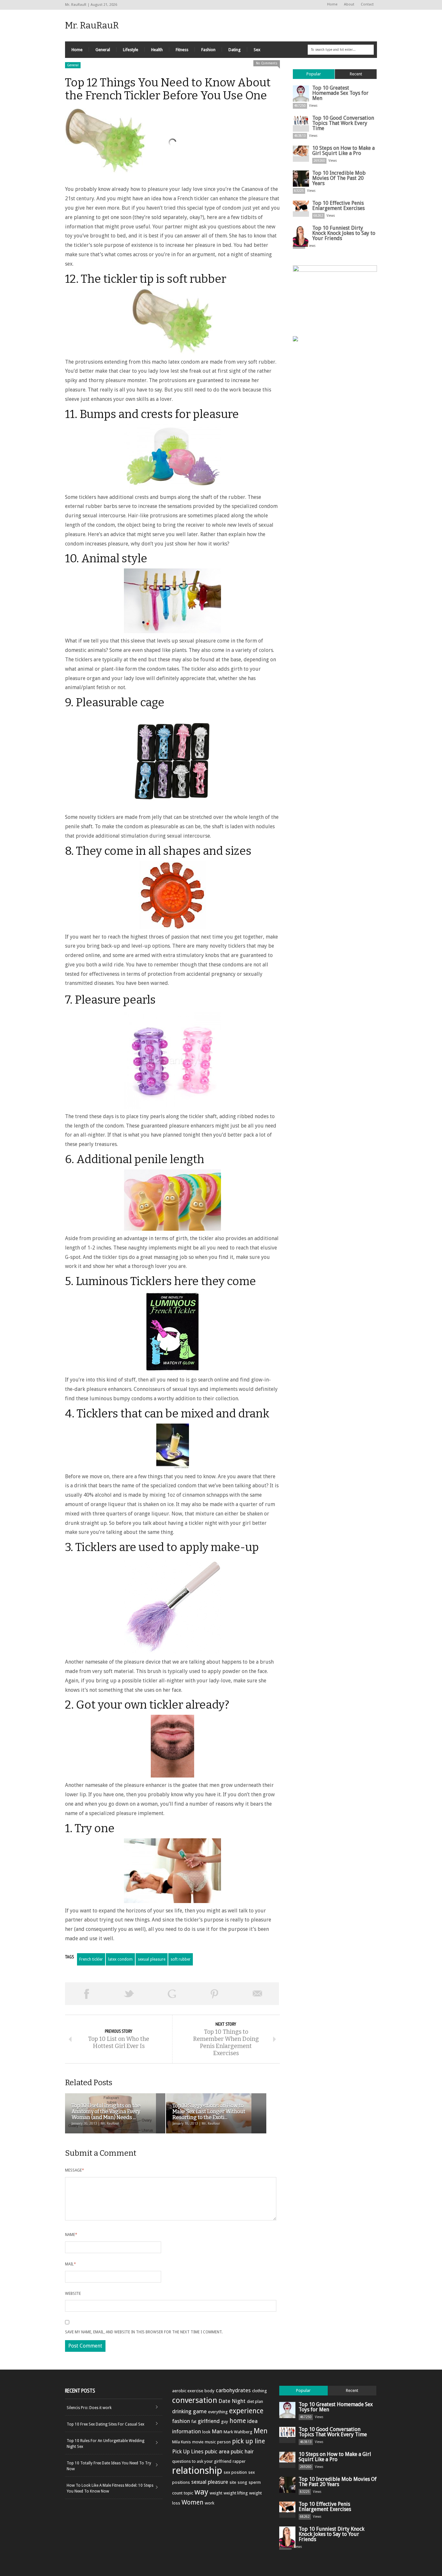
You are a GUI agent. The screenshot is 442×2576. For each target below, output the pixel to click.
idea (252, 2421)
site (233, 2482)
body (210, 2391)
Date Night (232, 2401)
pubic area (217, 2451)
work (210, 2503)
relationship (197, 2471)
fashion (181, 2421)
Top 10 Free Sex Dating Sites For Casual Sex (105, 2424)
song (242, 2482)
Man (217, 2431)
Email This (258, 1994)
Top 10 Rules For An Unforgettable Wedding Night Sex (105, 2444)
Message (75, 2170)
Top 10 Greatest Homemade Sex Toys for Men (340, 93)
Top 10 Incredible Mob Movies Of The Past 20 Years (339, 178)
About (349, 4)
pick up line (249, 2441)
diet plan (255, 2401)
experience (246, 2411)
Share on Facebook (86, 1994)
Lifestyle (131, 50)
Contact (367, 4)
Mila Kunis (182, 2442)
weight (216, 2493)
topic (188, 2493)
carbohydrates (233, 2390)
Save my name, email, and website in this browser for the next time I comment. (144, 2332)
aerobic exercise (188, 2391)
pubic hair (242, 2451)
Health (157, 50)
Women (193, 2502)
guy (225, 2422)
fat (194, 2422)
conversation (195, 2400)
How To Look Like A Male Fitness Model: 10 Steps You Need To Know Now (110, 2488)
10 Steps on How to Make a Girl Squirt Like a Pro (343, 151)
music (210, 2442)
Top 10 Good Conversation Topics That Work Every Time (343, 123)
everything (218, 2412)
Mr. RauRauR (92, 25)
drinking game (189, 2411)
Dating (235, 50)
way (201, 2492)
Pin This (215, 1994)
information (187, 2431)
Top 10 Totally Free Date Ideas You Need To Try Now (109, 2466)
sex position (235, 2472)
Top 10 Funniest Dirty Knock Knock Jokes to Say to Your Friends (344, 233)
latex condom (120, 1959)
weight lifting (236, 2493)
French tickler (91, 1959)
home (238, 2421)
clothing (260, 2391)
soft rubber (181, 1959)
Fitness (182, 50)
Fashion (208, 50)
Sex (257, 50)
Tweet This (129, 1994)
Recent (356, 74)
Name (71, 2235)
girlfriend (209, 2421)
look (206, 2432)
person (224, 2442)
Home (332, 4)
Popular (314, 74)
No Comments (267, 63)
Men (261, 2431)
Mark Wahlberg (238, 2432)
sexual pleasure (152, 1959)
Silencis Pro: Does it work (89, 2408)
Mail (71, 2264)
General (103, 50)
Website (73, 2294)
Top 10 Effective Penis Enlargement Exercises (338, 206)
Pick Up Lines (188, 2451)
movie (198, 2442)
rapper (239, 2461)
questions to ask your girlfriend (202, 2461)
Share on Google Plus (172, 1994)
